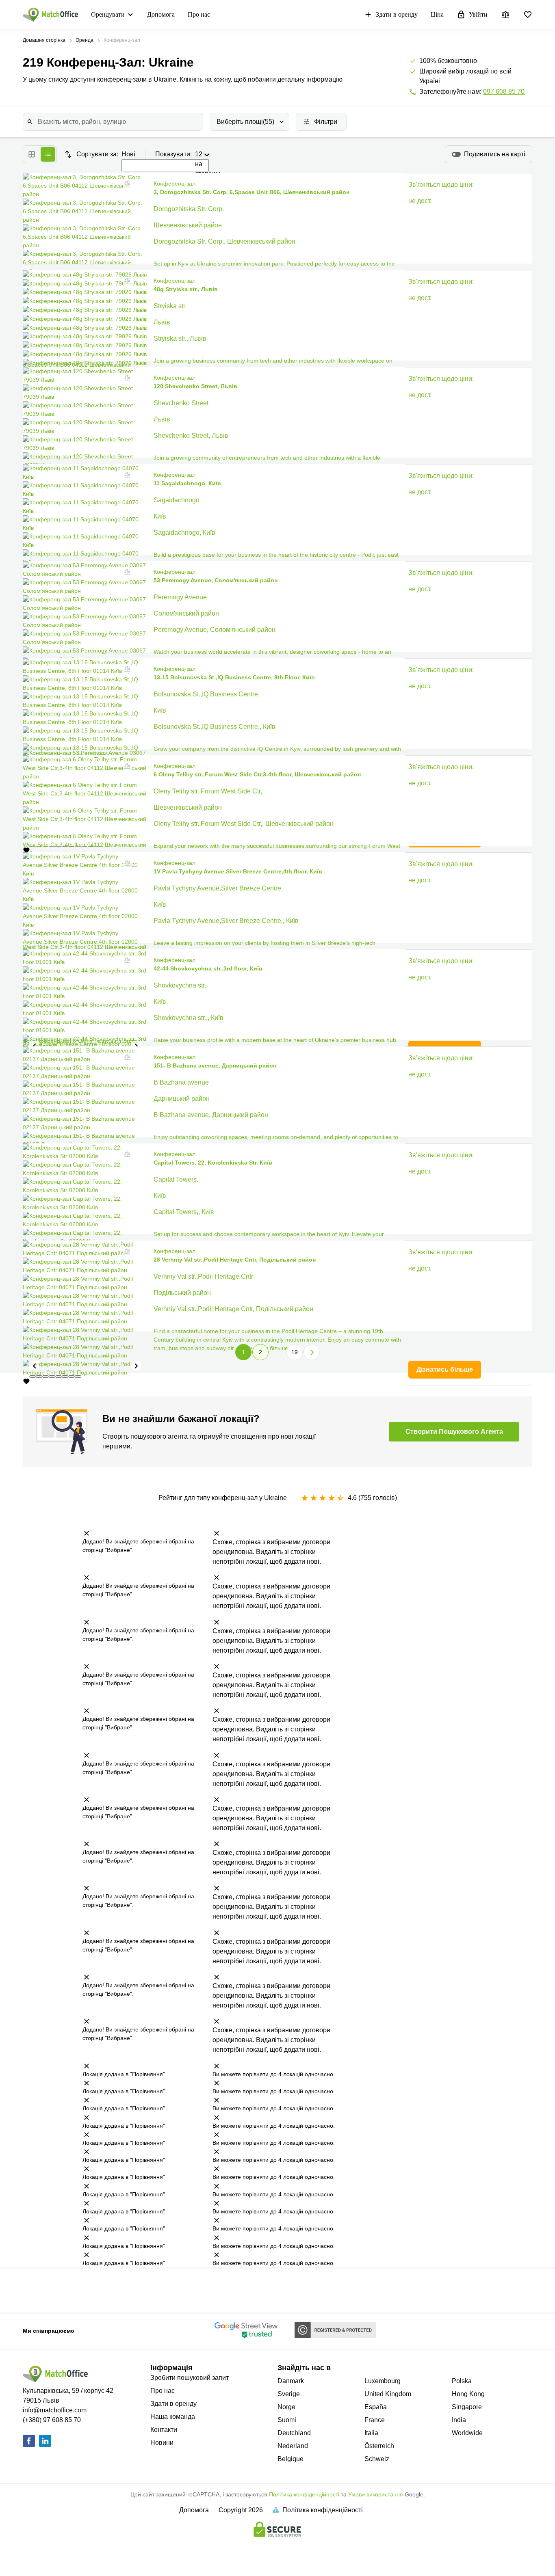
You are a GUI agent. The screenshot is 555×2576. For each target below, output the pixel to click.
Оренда (85, 40)
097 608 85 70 (504, 92)
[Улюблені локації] (528, 15)
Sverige (289, 2394)
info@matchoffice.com (55, 2410)
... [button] (277, 1352)
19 (295, 1352)
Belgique (291, 2459)
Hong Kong (468, 2394)
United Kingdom (388, 2394)
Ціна (437, 14)
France (375, 2420)
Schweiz (377, 2459)
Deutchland (294, 2433)
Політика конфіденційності (304, 2494)
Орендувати (108, 14)
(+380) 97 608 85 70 (52, 2420)
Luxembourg (383, 2381)
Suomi (287, 2420)
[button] (125, 184)
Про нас (199, 14)
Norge (286, 2407)
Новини (162, 2443)
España (376, 2407)
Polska (462, 2381)
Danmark (291, 2381)
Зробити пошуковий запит (190, 2378)
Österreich (379, 2446)
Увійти (478, 14)
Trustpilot (49, 2290)
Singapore (467, 2407)
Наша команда (173, 2417)
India (459, 2420)
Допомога (161, 14)
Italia (371, 2433)
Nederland (293, 2446)
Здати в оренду (397, 14)
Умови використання (376, 2494)
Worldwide (467, 2433)
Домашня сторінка (44, 40)
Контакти (164, 2430)
